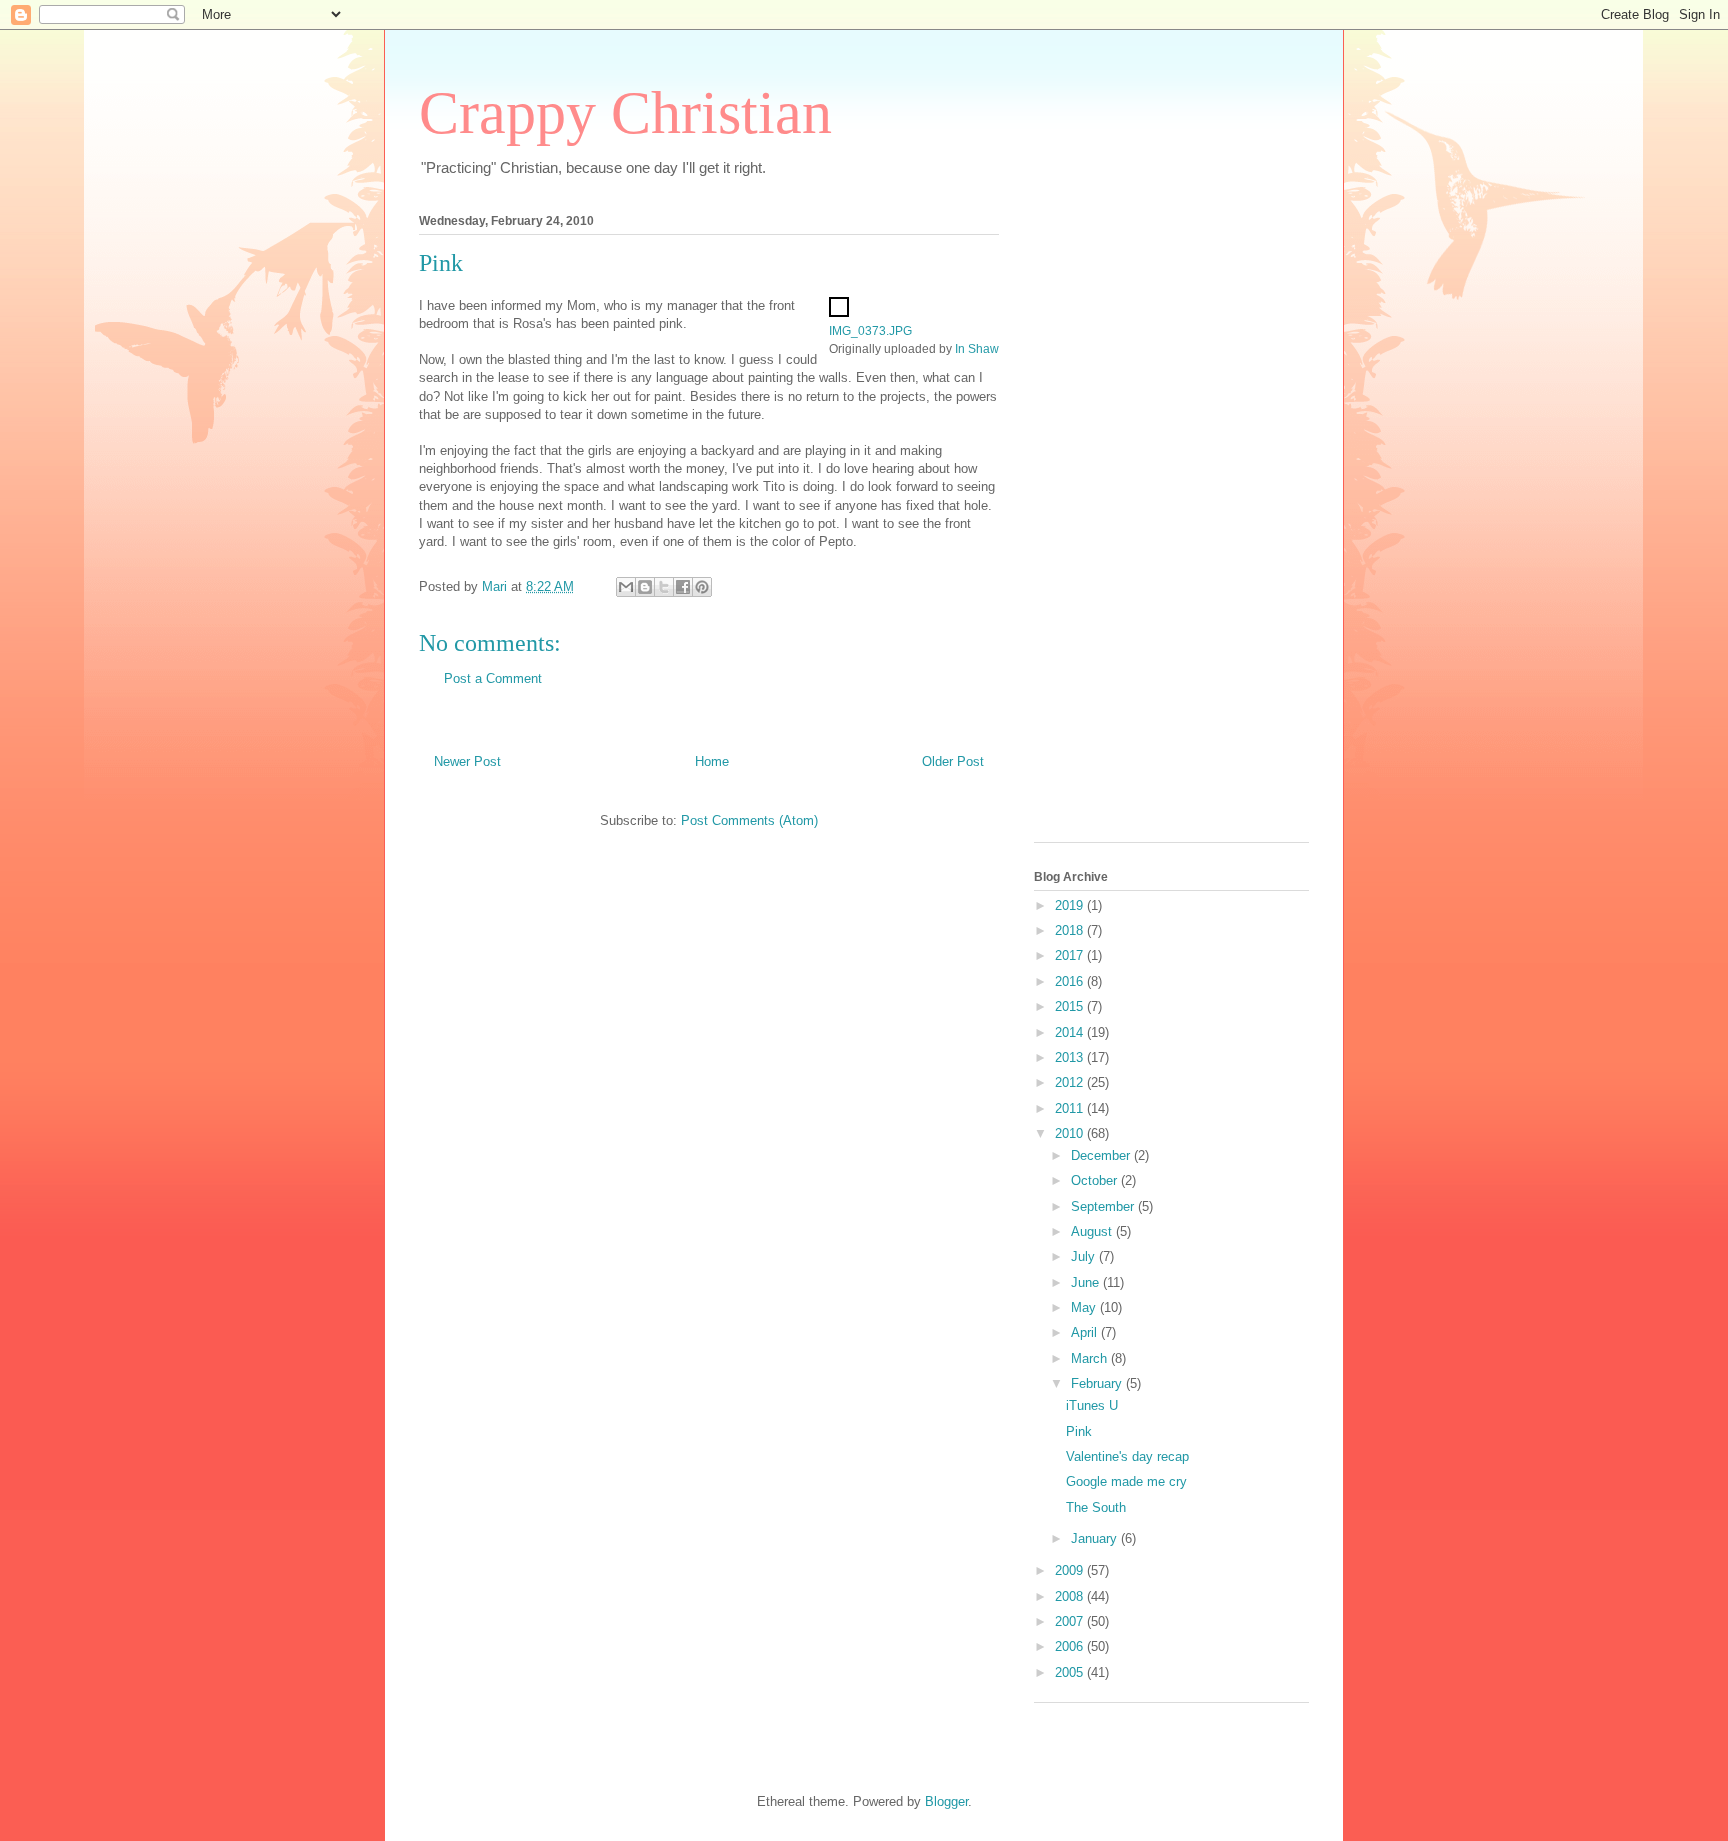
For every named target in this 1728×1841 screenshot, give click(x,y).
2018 (1071, 930)
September (1104, 1206)
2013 (1071, 1057)
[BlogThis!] (645, 587)
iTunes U (1092, 1405)
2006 (1071, 1646)
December (1102, 1155)
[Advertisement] (1114, 522)
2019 (1071, 905)
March (1091, 1358)
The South (1096, 1507)
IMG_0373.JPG (870, 330)
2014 (1071, 1032)
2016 (1071, 981)
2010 (1071, 1133)
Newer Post (467, 761)
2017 (1071, 955)
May (1085, 1307)
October (1096, 1180)
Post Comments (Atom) (749, 820)
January (1096, 1538)
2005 (1071, 1672)
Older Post (953, 761)
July (1085, 1256)
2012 (1071, 1082)
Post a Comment (493, 678)
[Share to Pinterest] (702, 587)
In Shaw (977, 348)
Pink (1079, 1431)
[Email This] (626, 587)
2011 (1071, 1108)
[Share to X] (664, 587)
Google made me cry (1126, 1481)
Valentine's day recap (1127, 1456)
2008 (1071, 1596)
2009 (1071, 1570)
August (1093, 1231)
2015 (1071, 1006)
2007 (1071, 1621)
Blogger (946, 1801)
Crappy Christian (625, 113)
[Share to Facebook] (683, 587)
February (1098, 1383)
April (1086, 1332)
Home (712, 761)
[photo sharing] (839, 312)
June (1087, 1282)
